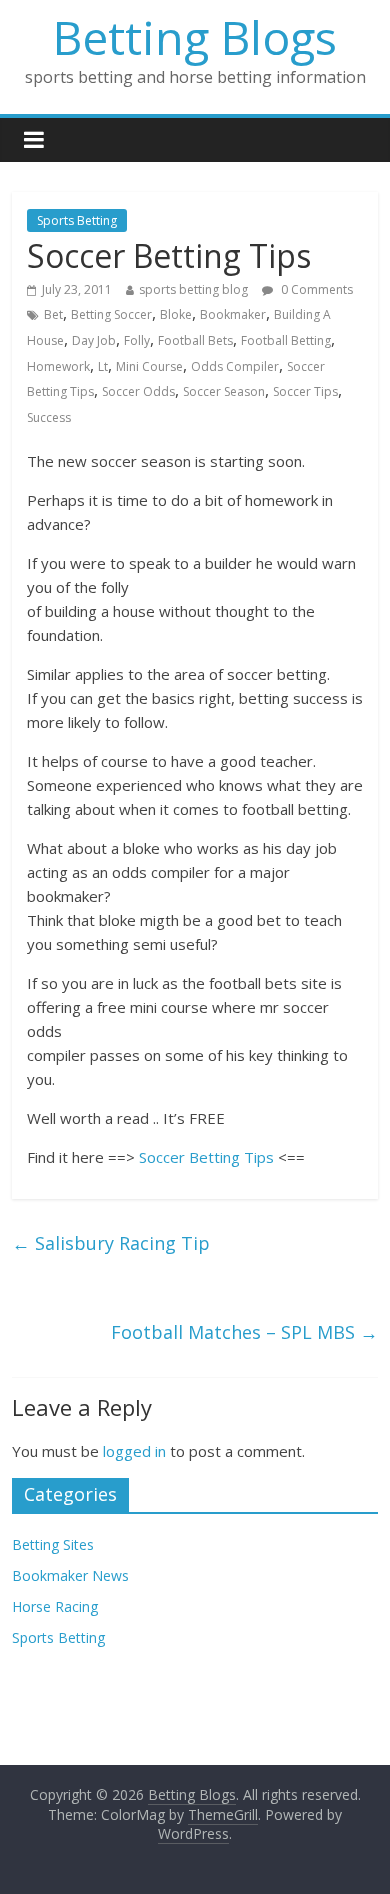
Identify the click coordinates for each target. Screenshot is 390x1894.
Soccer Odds (138, 391)
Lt (103, 366)
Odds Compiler (235, 366)
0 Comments (315, 289)
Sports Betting (77, 220)
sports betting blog (193, 289)
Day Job (94, 340)
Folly (137, 340)
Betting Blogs (195, 37)
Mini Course (149, 366)
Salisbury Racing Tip (111, 1243)
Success (49, 417)
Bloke (176, 314)
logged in (134, 1451)
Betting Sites (53, 1544)
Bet (53, 314)
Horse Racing (55, 1606)
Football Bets (195, 340)
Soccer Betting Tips (206, 1157)
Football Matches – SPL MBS (244, 1332)
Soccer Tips (305, 391)
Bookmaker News (70, 1575)
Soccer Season (224, 391)
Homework (58, 366)
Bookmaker (233, 314)
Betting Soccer (111, 314)
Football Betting (286, 340)
